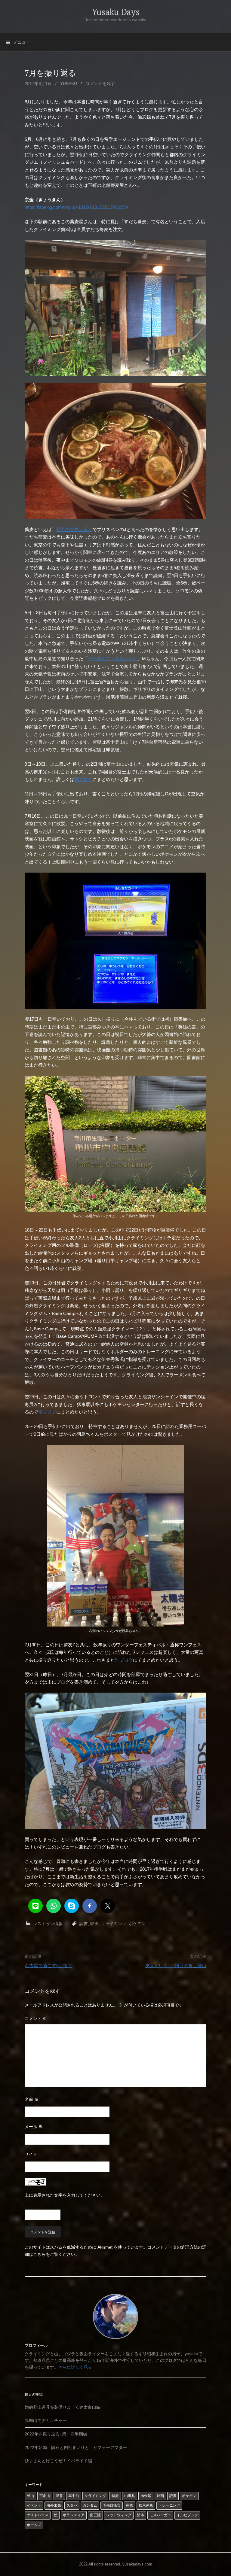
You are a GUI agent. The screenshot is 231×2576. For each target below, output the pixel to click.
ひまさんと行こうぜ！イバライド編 (58, 2461)
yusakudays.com (137, 2564)
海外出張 (54, 2505)
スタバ (72, 2505)
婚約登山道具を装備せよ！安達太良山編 (63, 2407)
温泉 (59, 2496)
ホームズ (34, 2525)
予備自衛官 (112, 2505)
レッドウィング (119, 2515)
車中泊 (74, 2496)
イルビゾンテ (187, 2515)
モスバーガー (160, 2515)
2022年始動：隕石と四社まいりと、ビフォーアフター (76, 2447)
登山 (30, 2496)
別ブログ (83, 779)
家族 (130, 2505)
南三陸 (95, 2515)
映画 (94, 1924)
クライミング (114, 1924)
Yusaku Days (116, 12)
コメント (36, 2019)
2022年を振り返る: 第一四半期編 (56, 2434)
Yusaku (69, 84)
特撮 (115, 2496)
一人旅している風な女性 (113, 659)
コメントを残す (100, 84)
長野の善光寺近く (74, 529)
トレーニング (169, 2505)
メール (34, 2127)
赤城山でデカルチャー (46, 2420)
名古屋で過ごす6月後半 (48, 1965)
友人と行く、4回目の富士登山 (176, 1965)
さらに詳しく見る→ (77, 2367)
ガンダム (90, 2505)
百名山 (45, 2496)
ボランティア (74, 2515)
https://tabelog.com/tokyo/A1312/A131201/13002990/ (76, 207)
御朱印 (146, 2496)
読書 (84, 1924)
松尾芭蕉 (146, 2505)
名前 (32, 2099)
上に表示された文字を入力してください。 (65, 2195)
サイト (31, 2154)
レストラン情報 (48, 1924)
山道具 (130, 2496)
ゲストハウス (38, 2515)
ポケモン (137, 1924)
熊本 (140, 2515)
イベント (34, 2505)
